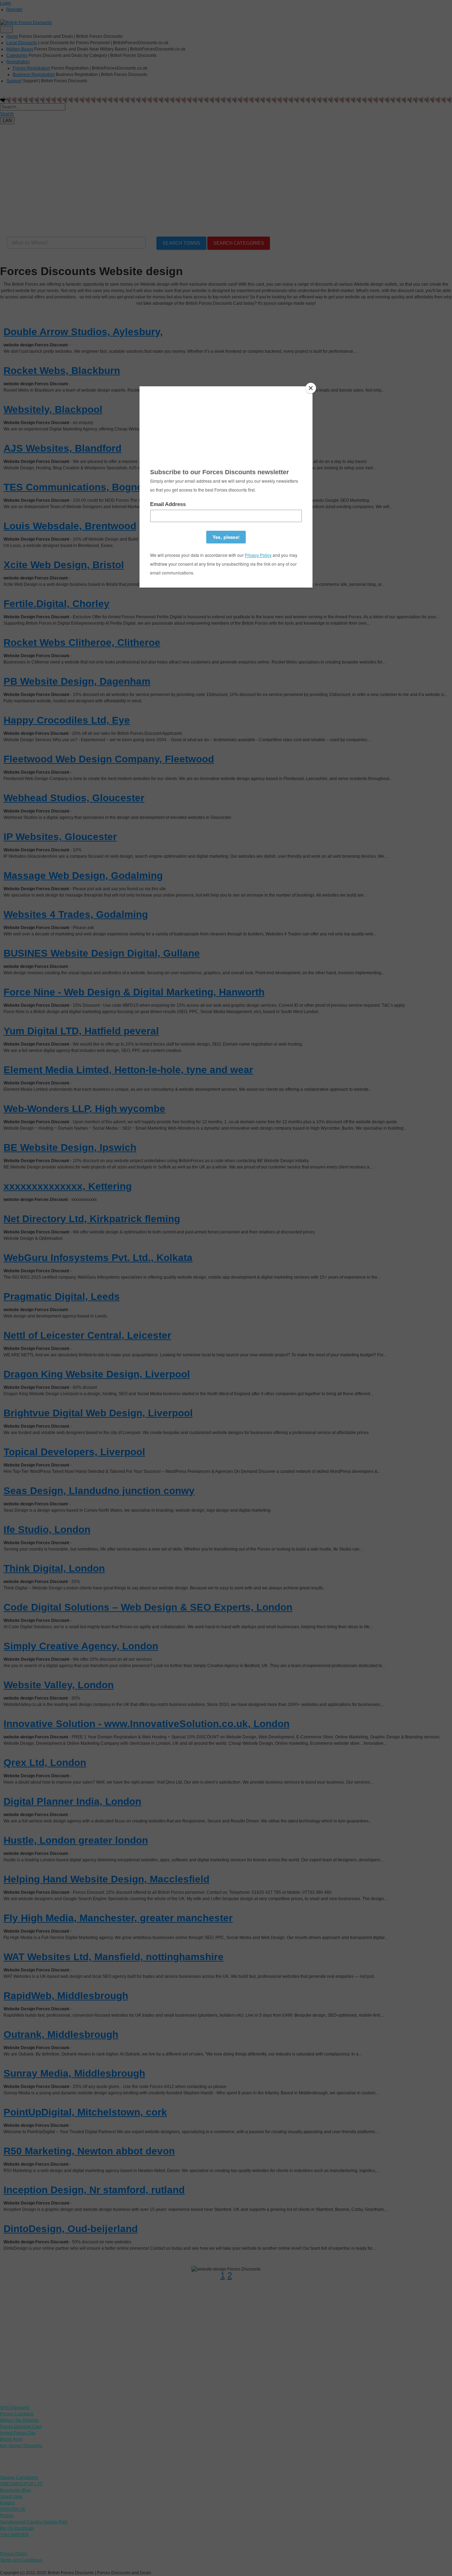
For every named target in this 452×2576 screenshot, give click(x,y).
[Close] (311, 388)
